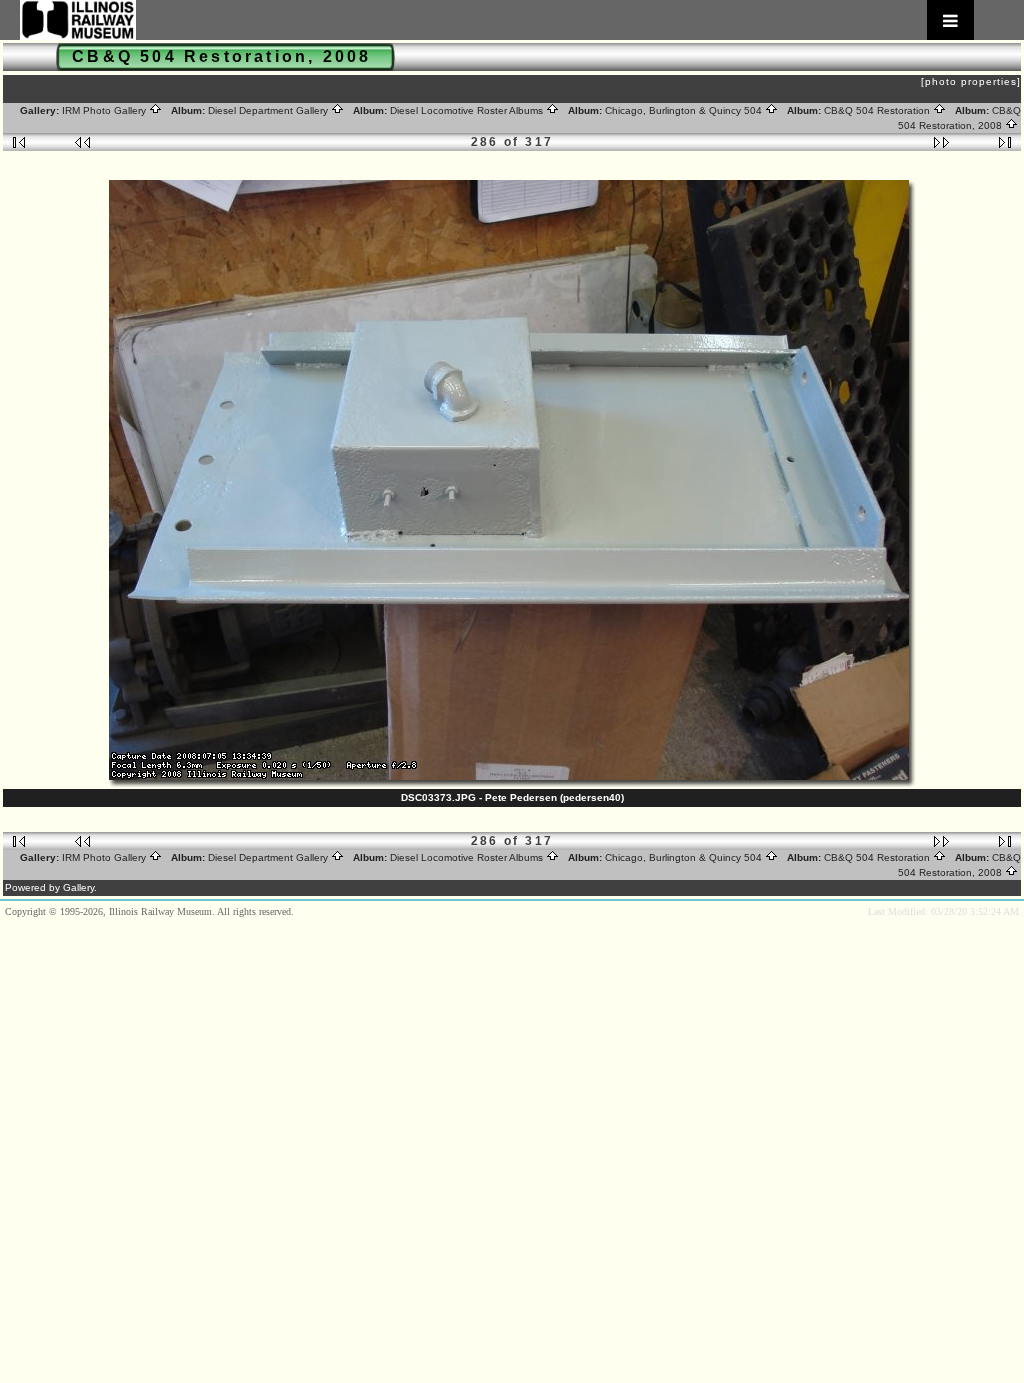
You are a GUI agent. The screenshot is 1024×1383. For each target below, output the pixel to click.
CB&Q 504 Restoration (878, 110)
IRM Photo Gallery (105, 110)
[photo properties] (971, 81)
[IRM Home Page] (497, 20)
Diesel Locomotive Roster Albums (468, 110)
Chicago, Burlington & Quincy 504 (685, 110)
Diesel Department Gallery (269, 110)
